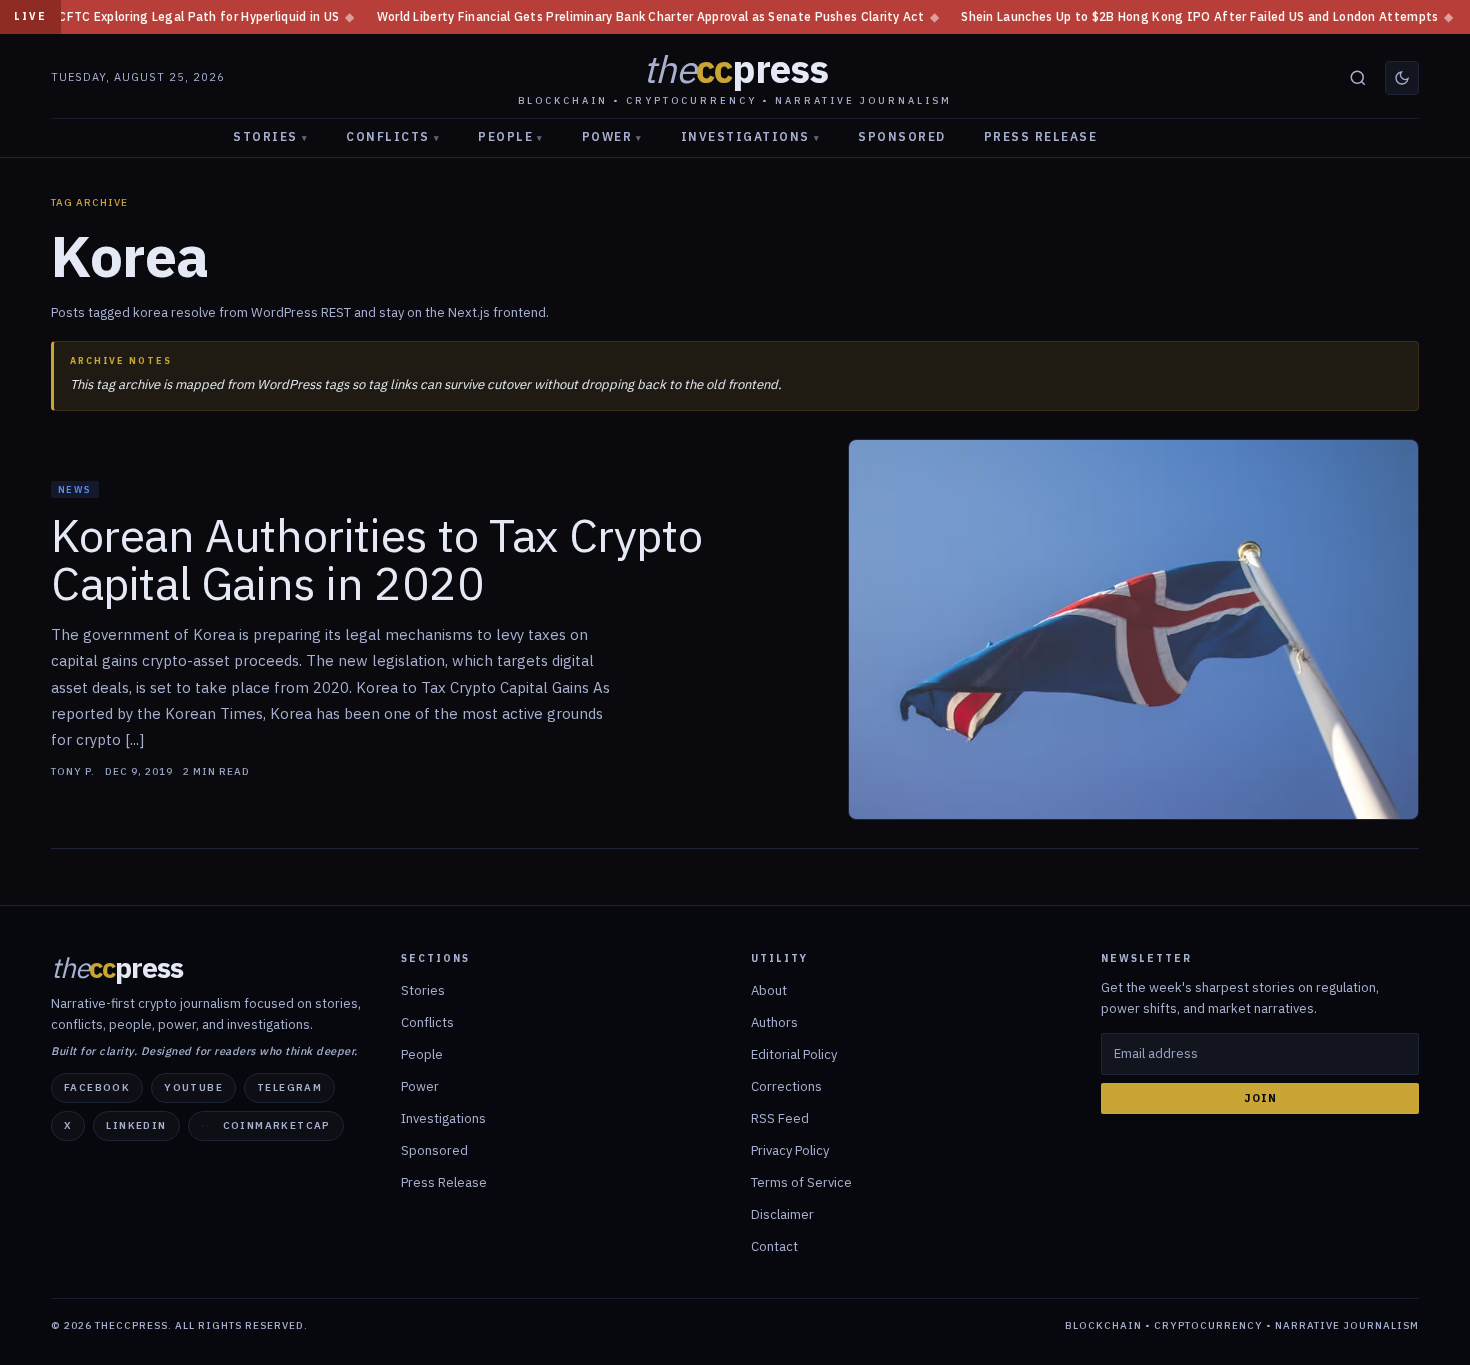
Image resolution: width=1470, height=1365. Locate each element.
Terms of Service (801, 1182)
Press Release (1041, 136)
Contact (774, 1246)
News (75, 489)
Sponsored (902, 136)
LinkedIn (136, 1125)
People (511, 136)
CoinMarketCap (277, 1125)
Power (612, 136)
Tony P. (73, 772)
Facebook (97, 1087)
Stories (270, 136)
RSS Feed (780, 1118)
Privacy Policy (790, 1150)
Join (1260, 1098)
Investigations (751, 136)
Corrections (786, 1086)
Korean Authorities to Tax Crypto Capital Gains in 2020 (376, 560)
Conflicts (393, 136)
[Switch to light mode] (1402, 78)
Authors (774, 1022)
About (769, 990)
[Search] (1358, 78)
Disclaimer (782, 1214)
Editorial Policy (794, 1054)
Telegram (289, 1087)
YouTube (193, 1087)
